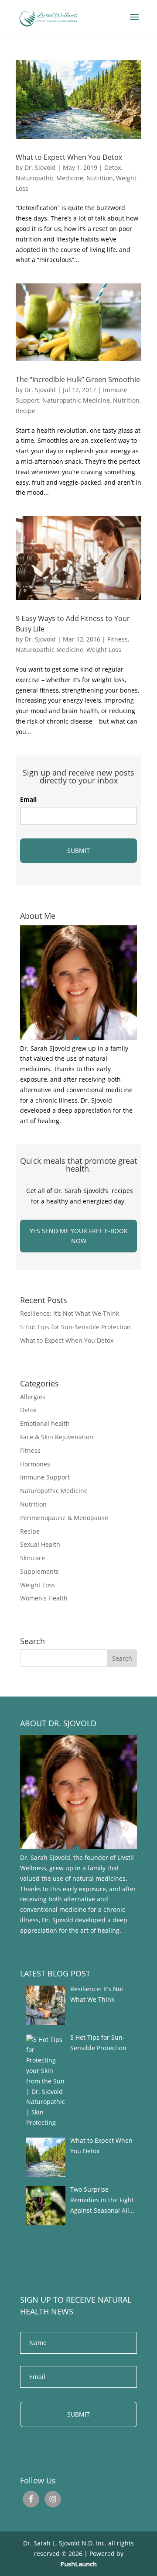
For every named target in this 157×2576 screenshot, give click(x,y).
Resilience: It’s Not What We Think (70, 1313)
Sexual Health (40, 1544)
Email (28, 800)
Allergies (33, 1397)
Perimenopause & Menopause (64, 1518)
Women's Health (44, 1598)
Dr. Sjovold (40, 167)
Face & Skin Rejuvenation (57, 1437)
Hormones (35, 1464)
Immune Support (45, 1477)
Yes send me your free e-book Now (79, 1236)
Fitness (118, 639)
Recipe (26, 411)
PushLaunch (78, 2564)
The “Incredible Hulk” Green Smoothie (78, 379)
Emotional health (45, 1423)
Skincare (32, 1558)
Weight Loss (104, 650)
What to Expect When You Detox (69, 157)
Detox (113, 167)
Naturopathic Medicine (49, 178)
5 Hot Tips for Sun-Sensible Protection (75, 1327)
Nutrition (100, 178)
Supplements (39, 1571)
